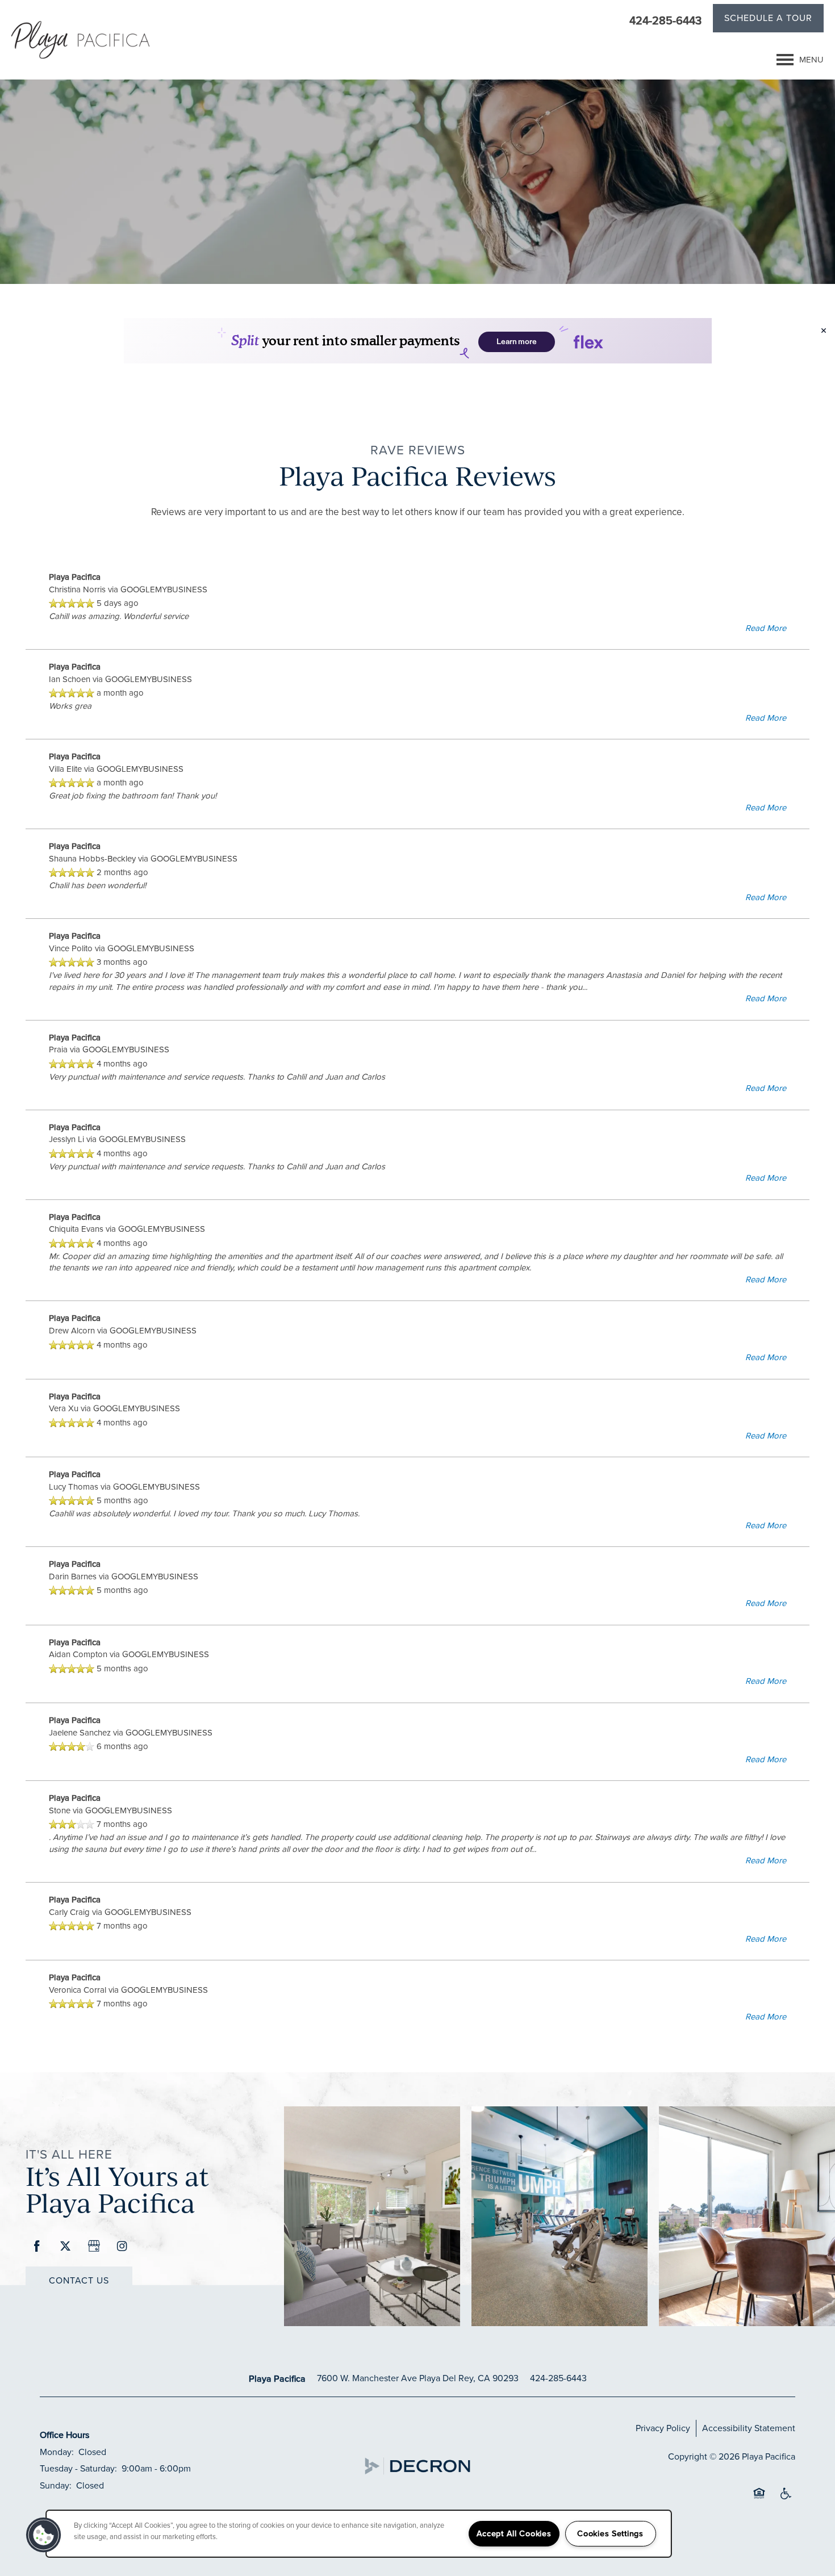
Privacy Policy (663, 2428)
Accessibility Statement (749, 2428)
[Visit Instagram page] (122, 2247)
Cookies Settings (610, 2533)
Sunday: (56, 2485)
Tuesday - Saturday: (78, 2468)
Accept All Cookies (514, 2533)
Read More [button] (766, 628)
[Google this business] (94, 2247)
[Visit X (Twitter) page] (65, 2247)
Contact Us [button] (79, 2280)
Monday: (57, 2452)
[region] (359, 2534)
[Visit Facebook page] (37, 2247)
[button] (768, 20)
